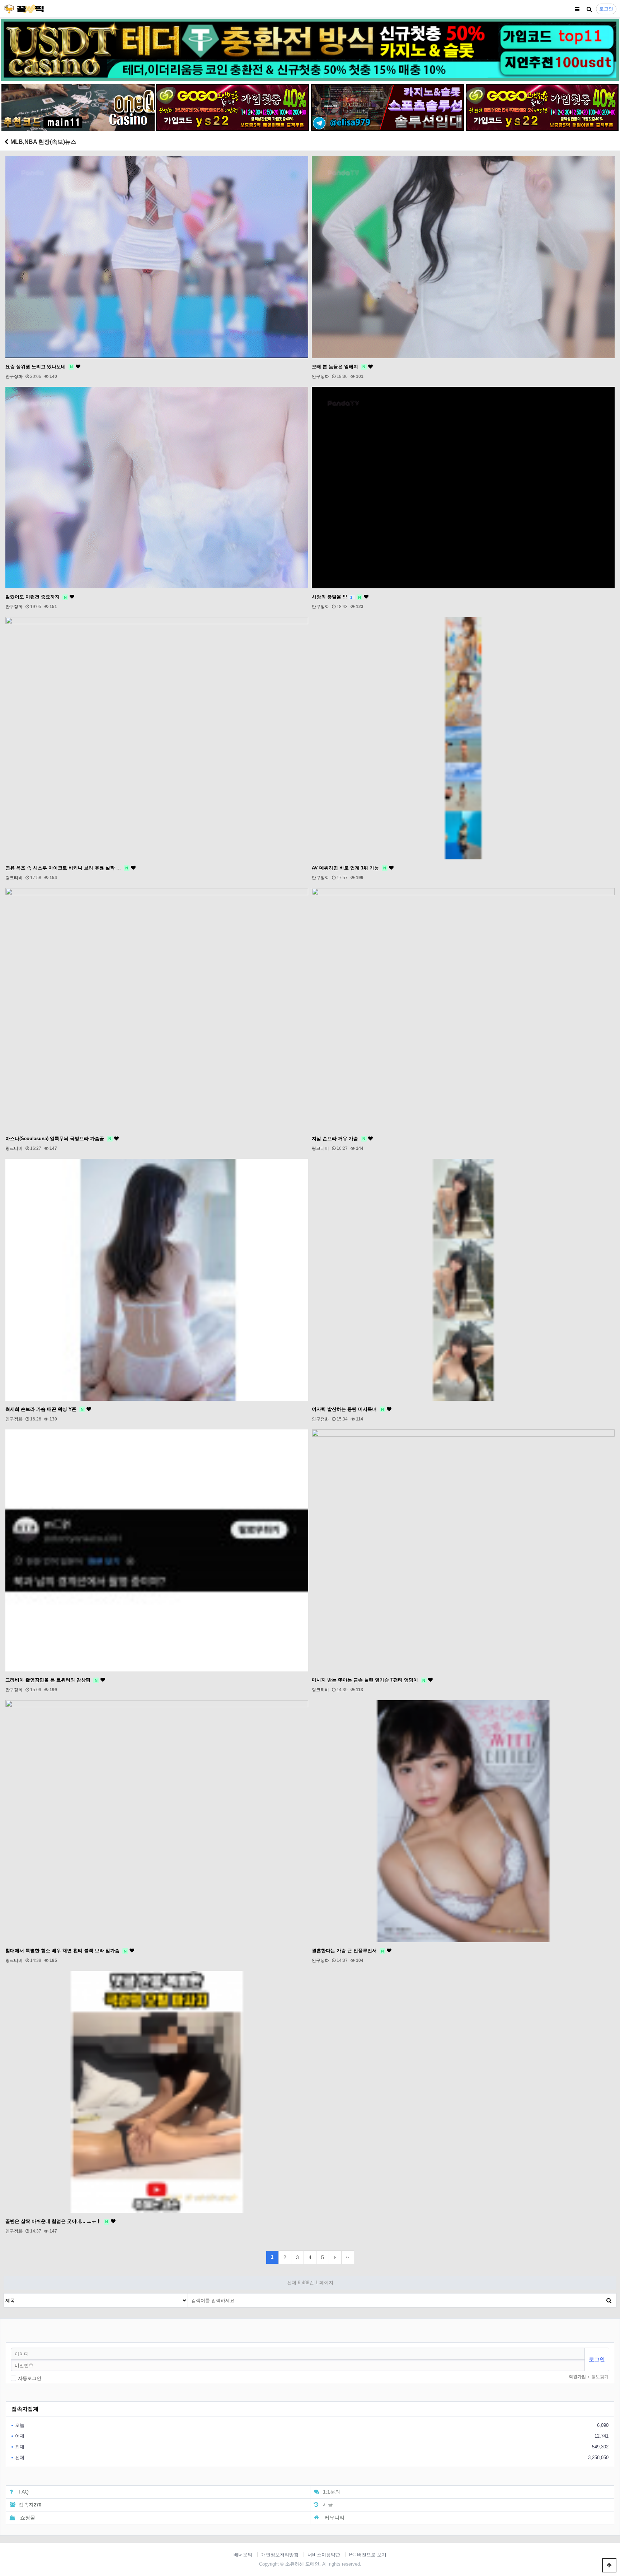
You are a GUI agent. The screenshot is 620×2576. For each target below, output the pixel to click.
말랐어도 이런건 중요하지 (36, 597)
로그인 (606, 9)
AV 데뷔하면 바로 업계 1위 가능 (349, 868)
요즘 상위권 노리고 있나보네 (39, 367)
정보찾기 (600, 2377)
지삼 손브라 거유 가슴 (339, 1138)
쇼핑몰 (27, 2518)
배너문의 (243, 2555)
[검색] (589, 9)
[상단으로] (609, 2565)
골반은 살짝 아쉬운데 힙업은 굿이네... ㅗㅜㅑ (57, 2221)
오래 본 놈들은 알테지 (339, 367)
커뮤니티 (334, 2518)
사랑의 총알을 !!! (336, 597)
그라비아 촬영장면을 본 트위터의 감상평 (51, 1680)
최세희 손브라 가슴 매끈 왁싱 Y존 (44, 1409)
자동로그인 (30, 2378)
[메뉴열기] (577, 9)
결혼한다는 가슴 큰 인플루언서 (348, 1951)
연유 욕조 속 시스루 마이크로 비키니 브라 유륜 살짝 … (67, 868)
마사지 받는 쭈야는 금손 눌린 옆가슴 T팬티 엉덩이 (368, 1680)
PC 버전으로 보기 (368, 2555)
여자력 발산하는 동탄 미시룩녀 (348, 1409)
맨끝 (348, 2257)
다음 (335, 2257)
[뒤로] (6, 142)
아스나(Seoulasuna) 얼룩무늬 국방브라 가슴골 (58, 1138)
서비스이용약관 (324, 2555)
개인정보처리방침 (280, 2555)
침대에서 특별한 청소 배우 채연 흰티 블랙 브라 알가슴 (66, 1951)
